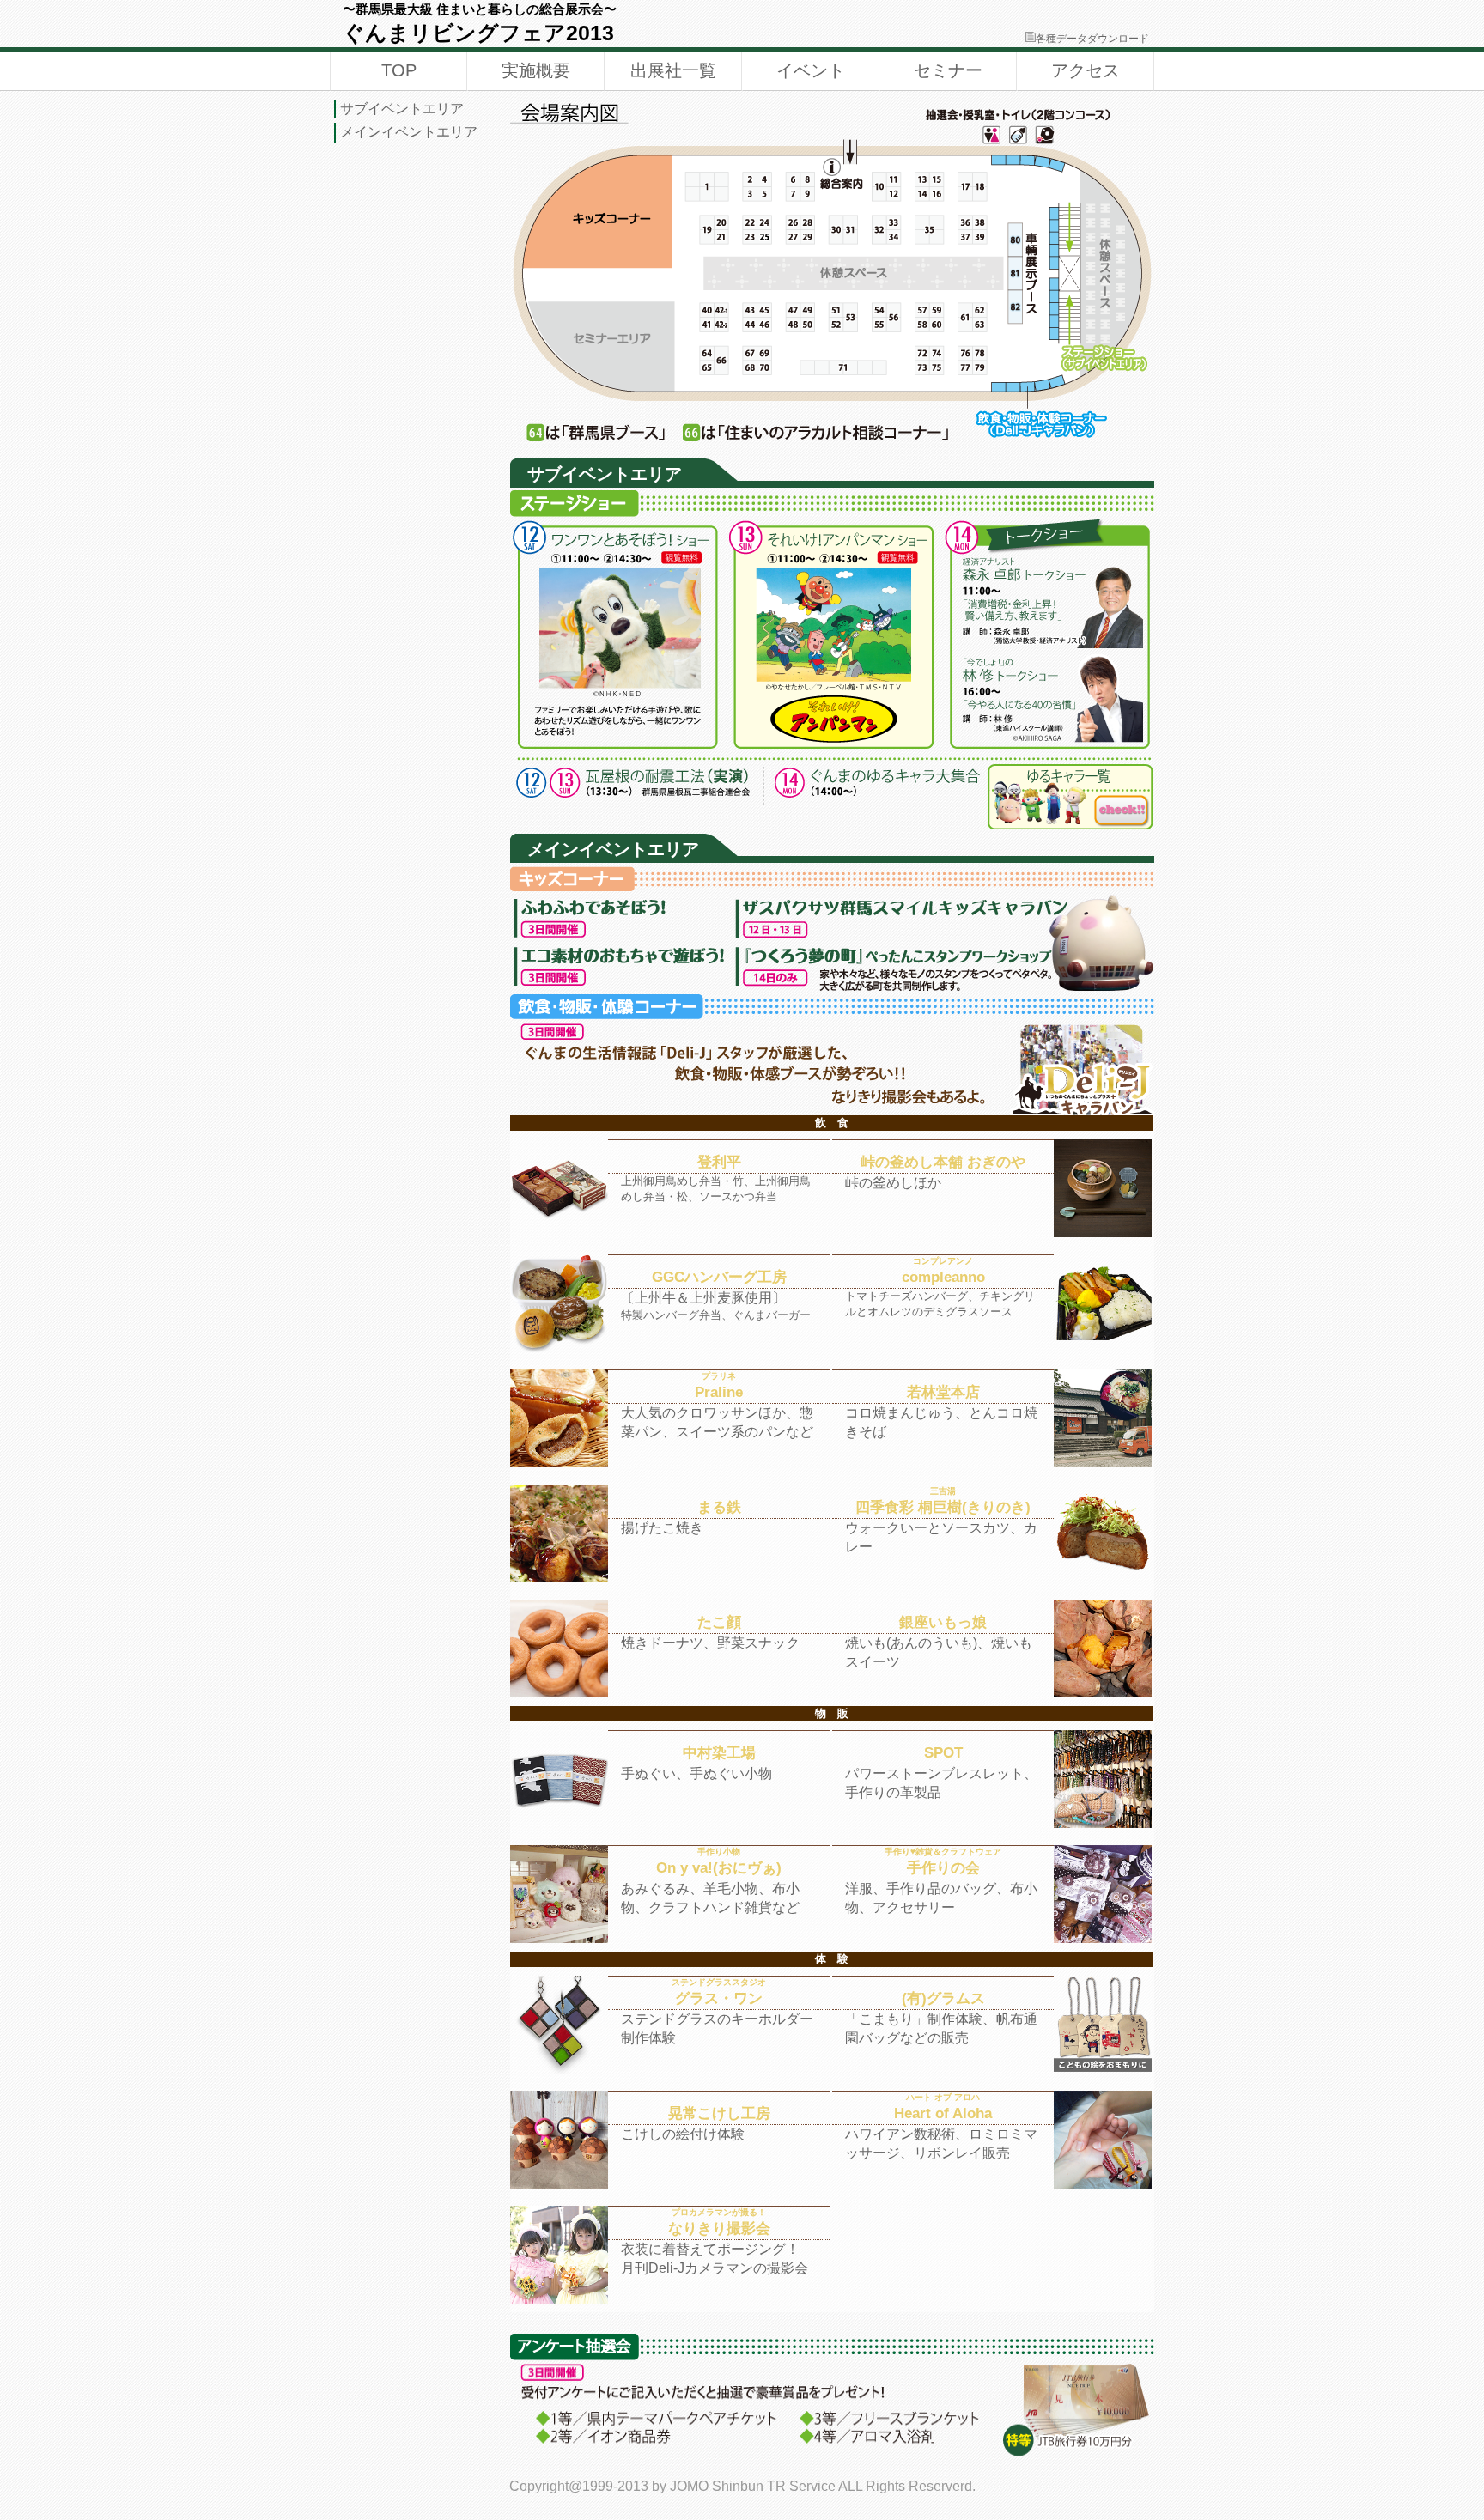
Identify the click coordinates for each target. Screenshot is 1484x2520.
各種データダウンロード (1092, 39)
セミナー (948, 70)
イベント (811, 70)
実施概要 (536, 70)
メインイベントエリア (409, 132)
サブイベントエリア (402, 109)
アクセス (1086, 70)
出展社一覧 (673, 70)
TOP (399, 70)
